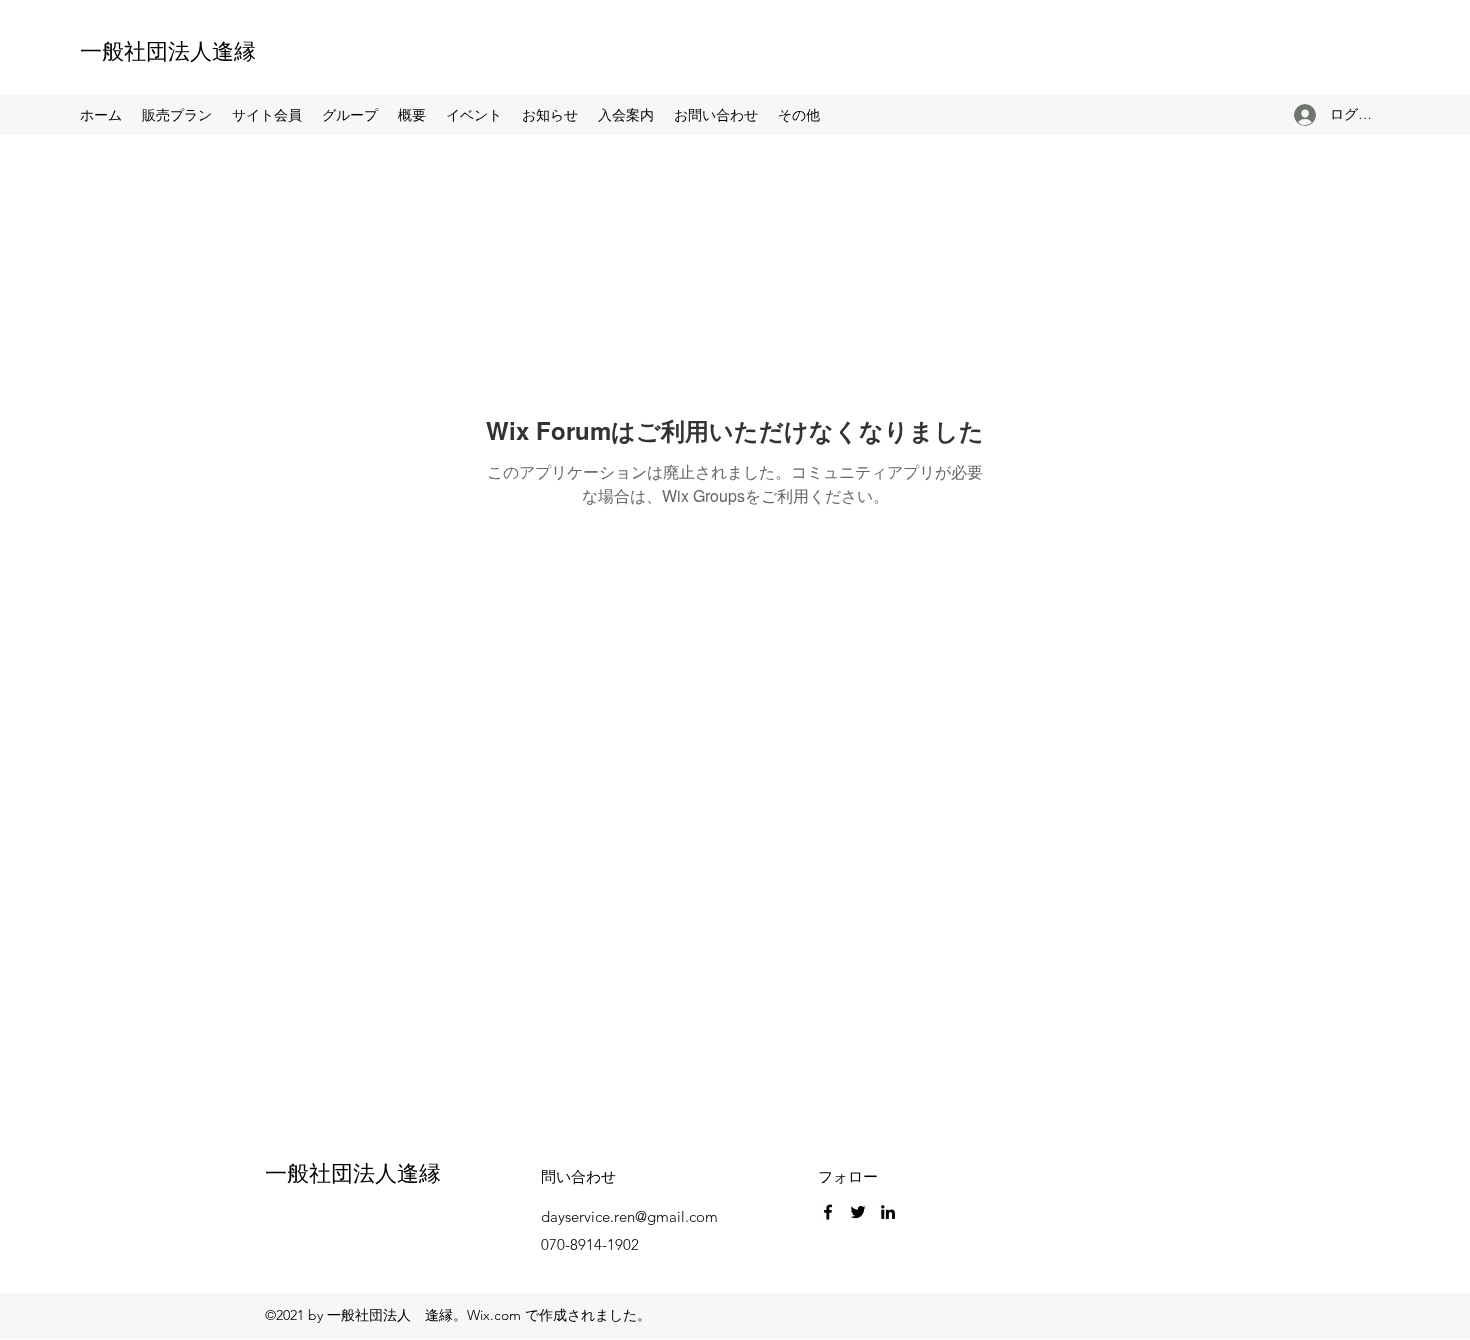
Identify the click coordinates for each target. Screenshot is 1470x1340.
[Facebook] (828, 1212)
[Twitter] (858, 1212)
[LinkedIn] (888, 1212)
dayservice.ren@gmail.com (629, 1216)
